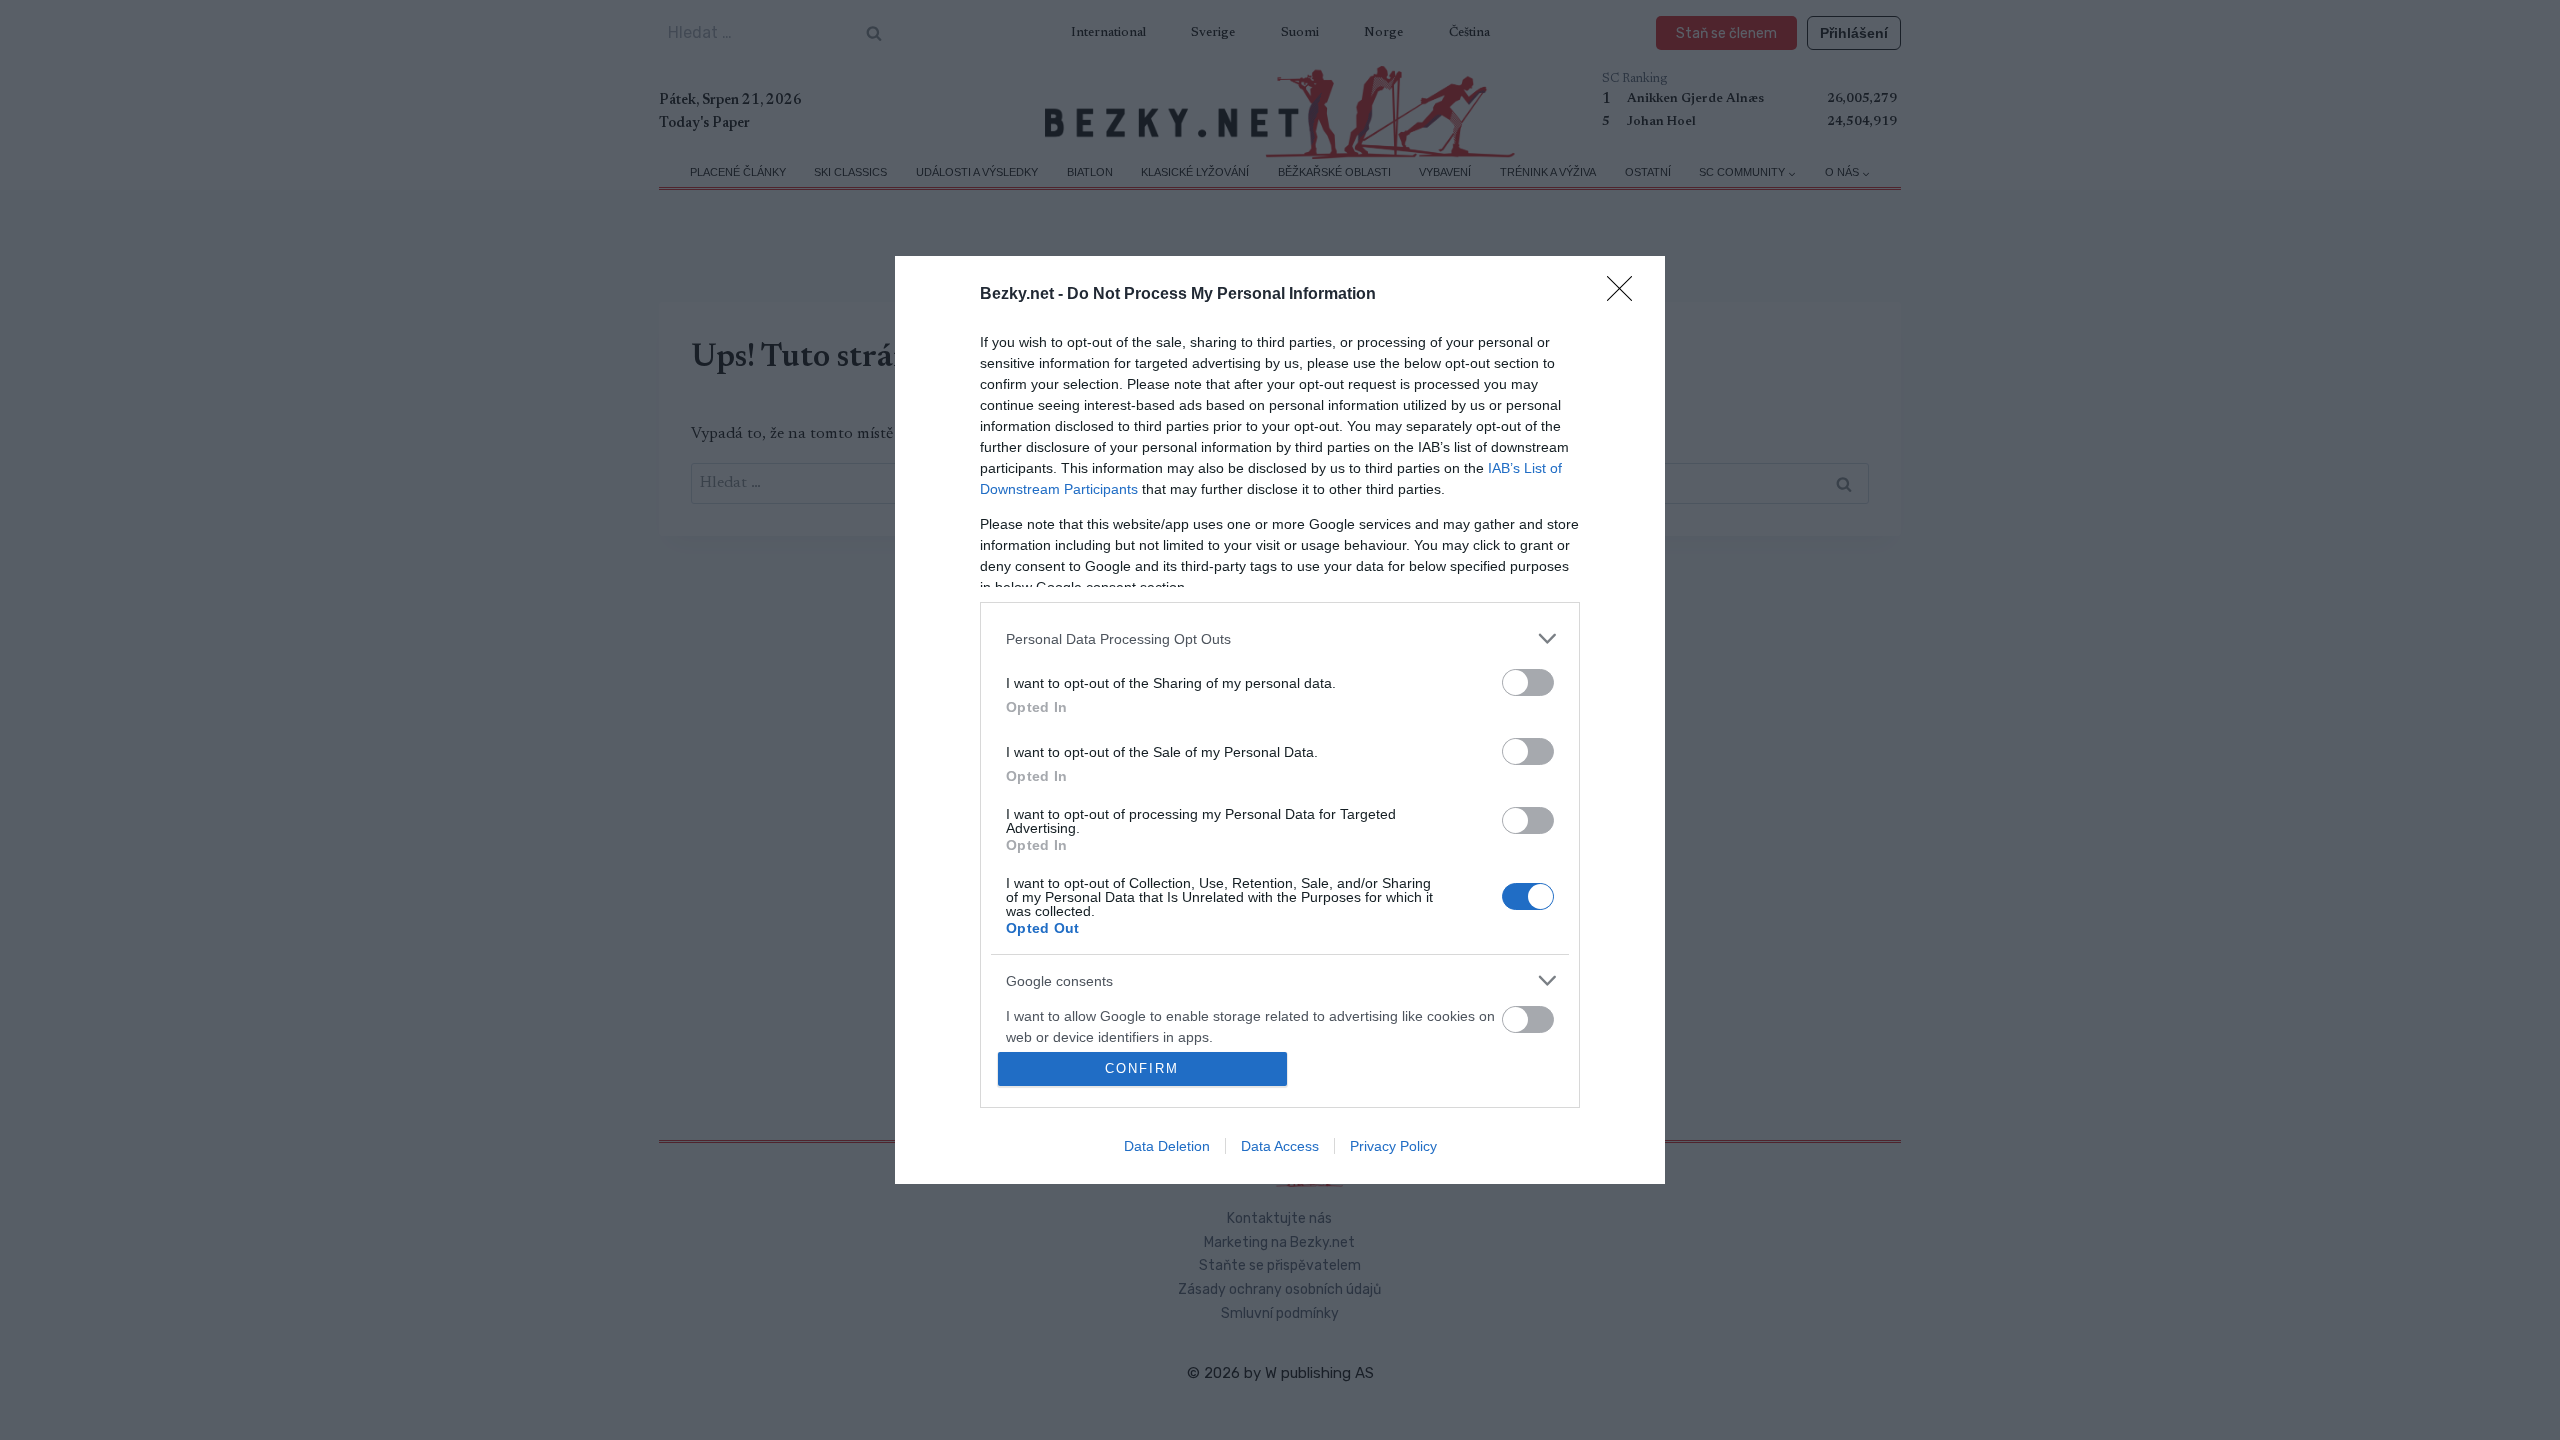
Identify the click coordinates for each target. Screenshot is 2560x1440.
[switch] (1528, 682)
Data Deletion (1167, 1146)
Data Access (1280, 1146)
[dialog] (1280, 720)
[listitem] (1280, 638)
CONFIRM (1142, 1068)
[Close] (1626, 295)
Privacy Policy (1393, 1146)
